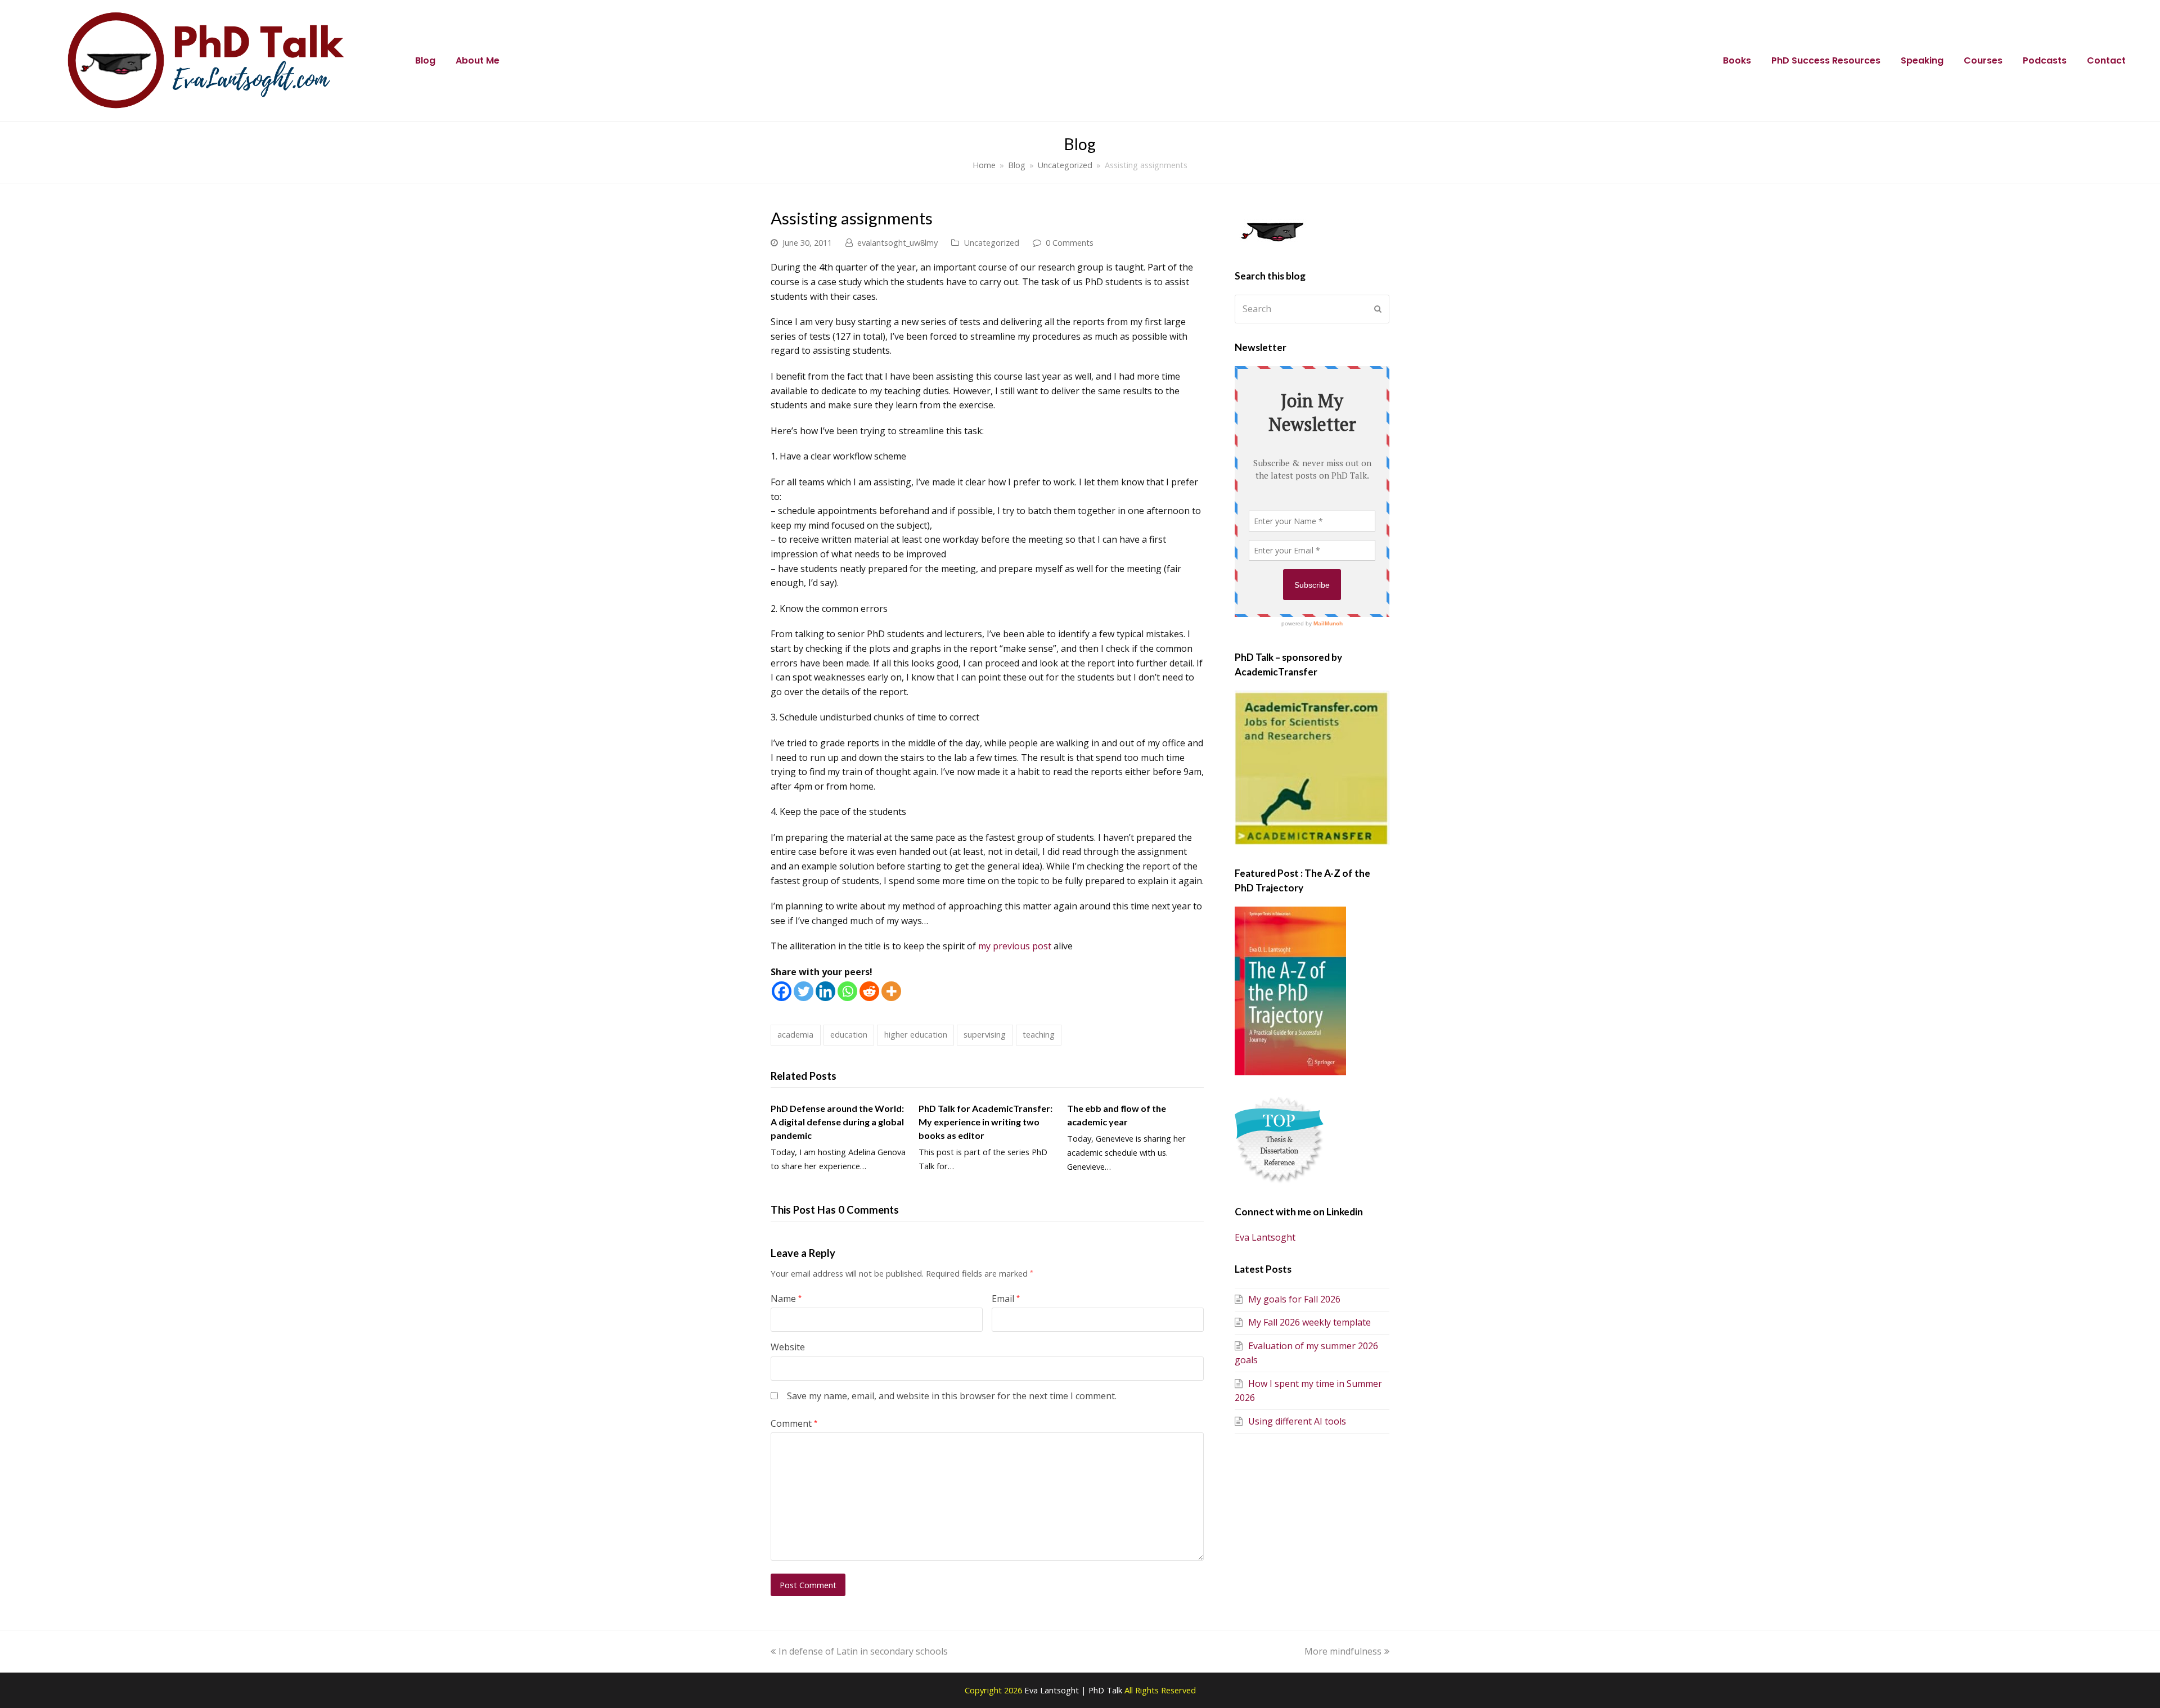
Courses (1983, 60)
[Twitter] (804, 991)
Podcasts (2045, 60)
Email (1006, 1299)
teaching (1039, 1034)
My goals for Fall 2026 (1294, 1299)
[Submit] (1378, 309)
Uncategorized (991, 242)
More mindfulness (1343, 1651)
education (849, 1034)
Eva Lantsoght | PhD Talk (1074, 1690)
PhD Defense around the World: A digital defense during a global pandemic (837, 1122)
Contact (2106, 60)
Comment (794, 1423)
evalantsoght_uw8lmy (897, 242)
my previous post (1015, 946)
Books (1737, 60)
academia (795, 1034)
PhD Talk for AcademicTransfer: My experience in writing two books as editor (985, 1122)
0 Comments (1070, 242)
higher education (916, 1034)
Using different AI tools (1297, 1421)
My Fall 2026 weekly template (1309, 1322)
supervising (985, 1034)
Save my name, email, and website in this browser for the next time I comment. (952, 1396)
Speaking (1922, 60)
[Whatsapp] (847, 991)
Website (788, 1347)
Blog (425, 60)
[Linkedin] (825, 991)
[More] (891, 991)
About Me (478, 60)
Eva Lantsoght (1265, 1237)
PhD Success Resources (1826, 60)
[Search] (1312, 309)
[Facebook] (782, 991)
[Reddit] (869, 991)
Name (786, 1299)
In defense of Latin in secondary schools (863, 1651)
